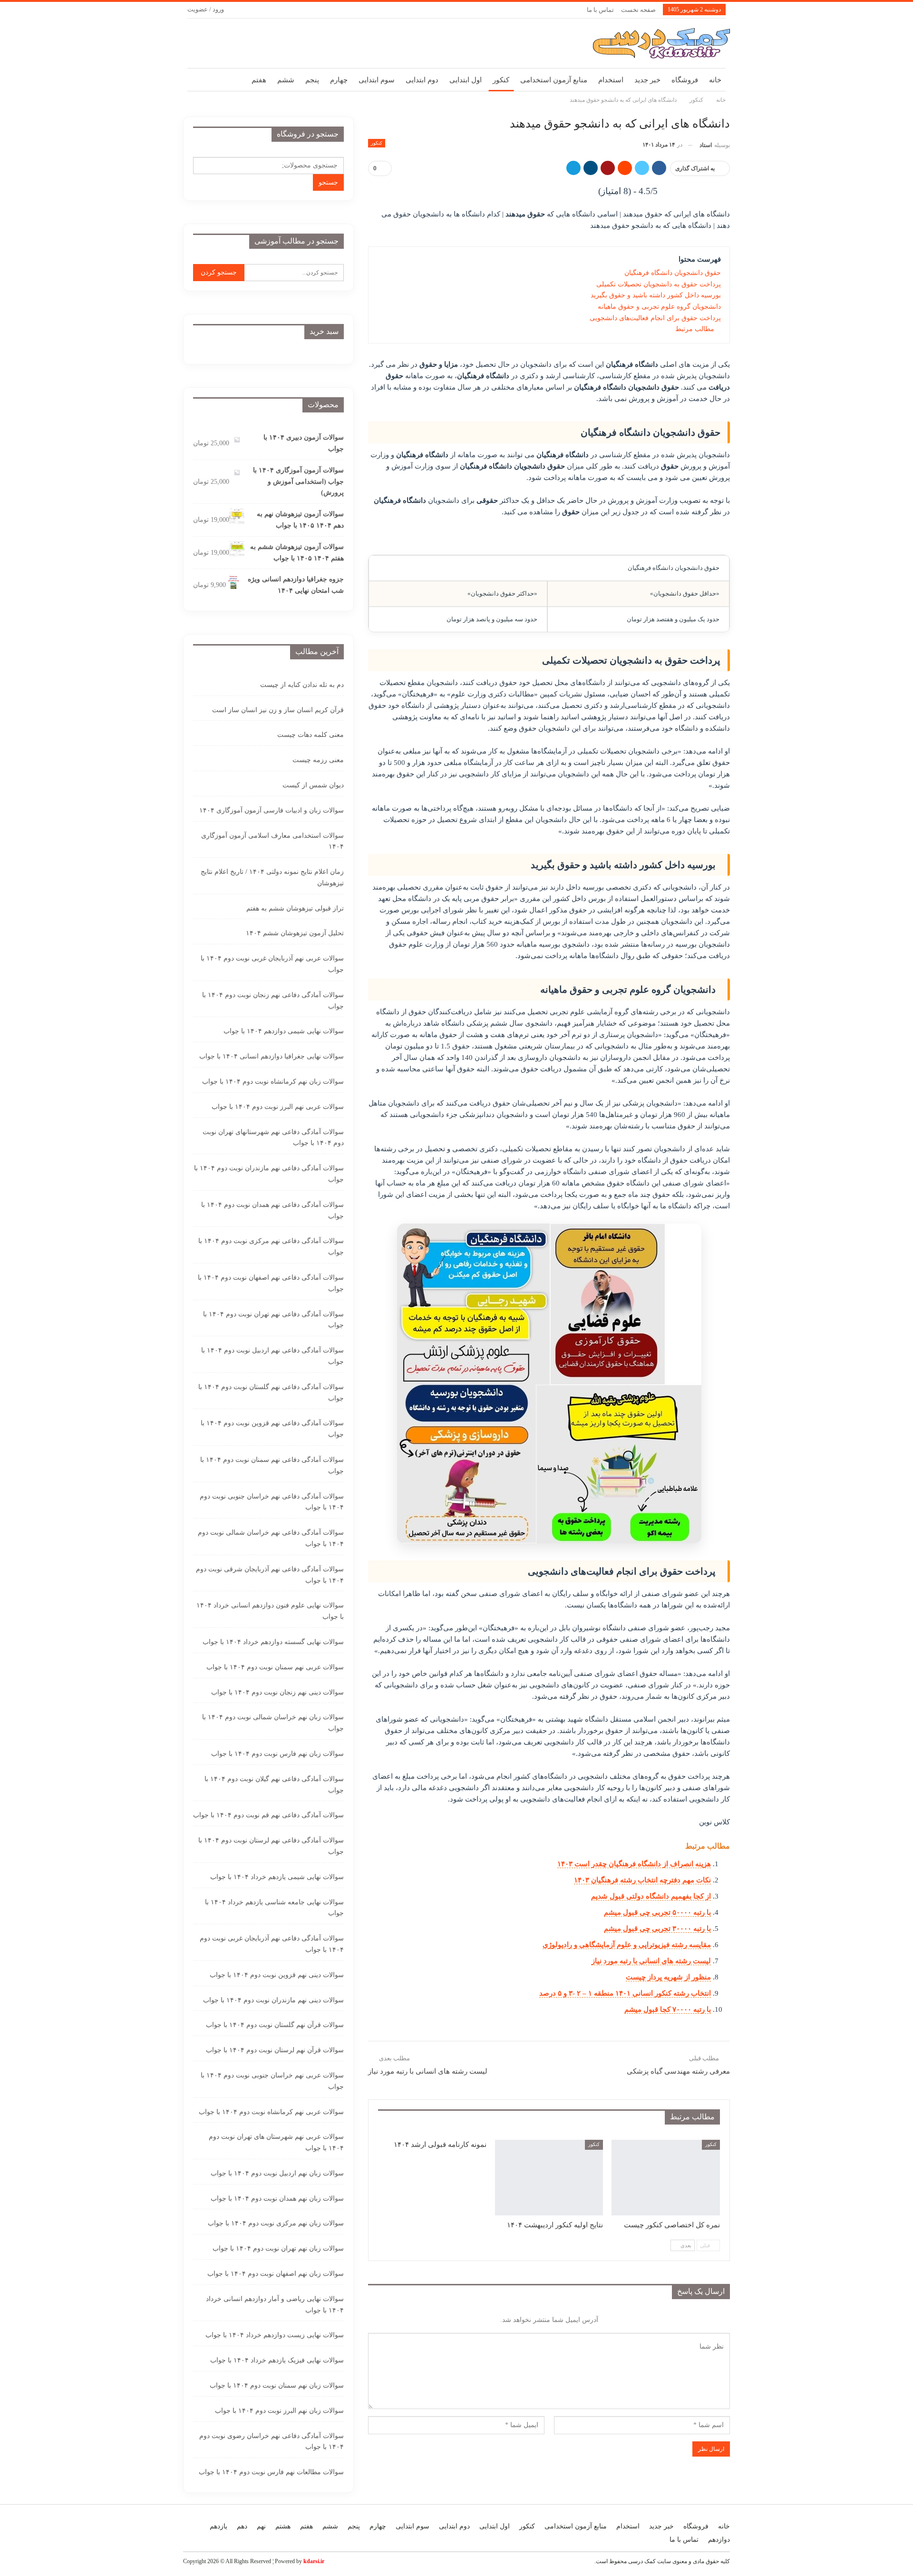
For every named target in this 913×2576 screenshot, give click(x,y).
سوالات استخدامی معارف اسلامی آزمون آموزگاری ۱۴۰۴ (272, 841)
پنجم (312, 80)
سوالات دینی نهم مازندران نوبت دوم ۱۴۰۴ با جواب (273, 2000)
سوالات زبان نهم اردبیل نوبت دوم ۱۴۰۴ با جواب (277, 2173)
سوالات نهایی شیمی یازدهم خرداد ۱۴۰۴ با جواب (277, 1877)
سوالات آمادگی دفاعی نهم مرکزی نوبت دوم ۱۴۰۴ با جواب (271, 1247)
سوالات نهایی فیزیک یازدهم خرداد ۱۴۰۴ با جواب (277, 2360)
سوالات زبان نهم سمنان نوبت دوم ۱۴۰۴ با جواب (277, 2385)
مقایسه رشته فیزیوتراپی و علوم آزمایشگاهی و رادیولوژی (627, 1945)
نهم (261, 2526)
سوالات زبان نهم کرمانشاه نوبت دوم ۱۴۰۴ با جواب (273, 1082)
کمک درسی (642, 2561)
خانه (715, 80)
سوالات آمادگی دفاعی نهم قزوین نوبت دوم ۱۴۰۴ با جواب (272, 1429)
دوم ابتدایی (422, 80)
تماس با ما (600, 10)
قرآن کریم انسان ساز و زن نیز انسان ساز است (278, 710)
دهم (242, 2526)
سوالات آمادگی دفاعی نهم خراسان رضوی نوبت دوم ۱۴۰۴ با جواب (272, 2442)
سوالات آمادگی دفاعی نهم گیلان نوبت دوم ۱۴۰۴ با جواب (274, 1785)
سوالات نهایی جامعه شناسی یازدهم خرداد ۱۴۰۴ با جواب (274, 1908)
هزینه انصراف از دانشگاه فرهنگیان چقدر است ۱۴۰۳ (634, 1864)
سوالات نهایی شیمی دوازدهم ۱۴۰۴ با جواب (284, 1031)
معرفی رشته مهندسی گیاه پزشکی (678, 2071)
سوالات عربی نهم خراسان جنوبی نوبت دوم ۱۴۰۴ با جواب (272, 2081)
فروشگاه (685, 80)
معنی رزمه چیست (318, 760)
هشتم (283, 2526)
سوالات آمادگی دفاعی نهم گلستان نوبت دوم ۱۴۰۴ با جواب (271, 1393)
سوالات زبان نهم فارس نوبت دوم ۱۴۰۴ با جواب (277, 1754)
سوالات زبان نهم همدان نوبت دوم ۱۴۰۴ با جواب (277, 2199)
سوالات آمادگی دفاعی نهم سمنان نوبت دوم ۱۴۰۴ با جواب (272, 1465)
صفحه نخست (638, 10)
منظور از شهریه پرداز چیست (668, 1977)
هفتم (259, 80)
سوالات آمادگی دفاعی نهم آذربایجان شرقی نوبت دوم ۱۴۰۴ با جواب (270, 1575)
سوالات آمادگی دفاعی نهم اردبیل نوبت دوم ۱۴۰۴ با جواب (272, 1356)
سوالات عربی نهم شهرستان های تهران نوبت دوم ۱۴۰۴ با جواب (276, 2142)
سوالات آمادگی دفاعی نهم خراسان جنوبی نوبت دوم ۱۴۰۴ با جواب (272, 1502)
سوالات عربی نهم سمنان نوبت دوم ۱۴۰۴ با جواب (275, 1667)
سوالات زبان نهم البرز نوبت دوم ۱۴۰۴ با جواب (279, 2411)
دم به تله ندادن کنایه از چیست (302, 685)
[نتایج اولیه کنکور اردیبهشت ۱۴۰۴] (549, 2178)
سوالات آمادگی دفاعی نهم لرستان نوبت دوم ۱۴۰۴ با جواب (271, 1846)
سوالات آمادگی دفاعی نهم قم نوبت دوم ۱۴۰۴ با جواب (268, 1815)
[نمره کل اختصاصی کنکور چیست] (666, 2178)
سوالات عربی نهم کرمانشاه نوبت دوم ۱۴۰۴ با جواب (271, 2112)
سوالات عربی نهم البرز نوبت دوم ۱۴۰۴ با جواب (278, 1107)
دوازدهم (719, 2540)
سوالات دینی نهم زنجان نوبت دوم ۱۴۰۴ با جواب (277, 1692)
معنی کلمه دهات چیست (311, 735)
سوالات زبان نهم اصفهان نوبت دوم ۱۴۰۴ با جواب (276, 2274)
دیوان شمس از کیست (313, 785)
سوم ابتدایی (377, 80)
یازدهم (219, 2526)
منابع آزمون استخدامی (554, 80)
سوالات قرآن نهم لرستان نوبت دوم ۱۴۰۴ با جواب (275, 2050)
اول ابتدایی (466, 80)
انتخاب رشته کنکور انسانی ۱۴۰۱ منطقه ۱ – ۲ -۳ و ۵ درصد (625, 1993)
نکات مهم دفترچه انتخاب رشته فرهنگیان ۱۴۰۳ (642, 1880)
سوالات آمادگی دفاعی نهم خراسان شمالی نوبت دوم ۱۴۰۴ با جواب (271, 1538)
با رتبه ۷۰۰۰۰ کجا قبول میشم (668, 2009)
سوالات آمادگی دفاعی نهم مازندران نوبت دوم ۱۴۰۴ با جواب (269, 1174)
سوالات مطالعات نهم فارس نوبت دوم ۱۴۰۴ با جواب (271, 2472)
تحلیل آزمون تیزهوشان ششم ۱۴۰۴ (295, 933)
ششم (286, 80)
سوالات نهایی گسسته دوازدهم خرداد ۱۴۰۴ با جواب (273, 1642)
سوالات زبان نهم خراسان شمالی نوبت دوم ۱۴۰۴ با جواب (273, 1723)
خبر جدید (647, 80)
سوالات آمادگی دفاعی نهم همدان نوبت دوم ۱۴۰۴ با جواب (272, 1210)
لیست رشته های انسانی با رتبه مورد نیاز (651, 1961)
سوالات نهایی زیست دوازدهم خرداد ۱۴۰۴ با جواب (275, 2335)
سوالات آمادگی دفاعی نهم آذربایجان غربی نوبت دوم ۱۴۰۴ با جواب (272, 1944)
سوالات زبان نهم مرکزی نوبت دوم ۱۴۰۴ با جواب (276, 2223)
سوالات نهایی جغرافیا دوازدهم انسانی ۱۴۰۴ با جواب (272, 1056)
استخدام (611, 80)
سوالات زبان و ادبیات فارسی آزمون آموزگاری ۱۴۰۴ (272, 810)
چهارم (339, 80)
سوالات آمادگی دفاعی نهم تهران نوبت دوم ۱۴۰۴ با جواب (273, 1320)
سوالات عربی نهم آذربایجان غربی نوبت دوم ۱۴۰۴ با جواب (272, 964)
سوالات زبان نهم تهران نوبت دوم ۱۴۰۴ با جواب (278, 2248)
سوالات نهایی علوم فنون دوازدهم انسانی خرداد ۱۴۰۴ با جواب (270, 1611)
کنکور (501, 80)
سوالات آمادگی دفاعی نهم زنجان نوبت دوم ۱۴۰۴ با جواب (273, 1001)
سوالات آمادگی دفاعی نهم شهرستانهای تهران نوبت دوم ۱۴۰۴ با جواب (273, 1138)
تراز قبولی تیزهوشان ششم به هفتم (295, 908)
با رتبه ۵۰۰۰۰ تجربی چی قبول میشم (657, 1912)
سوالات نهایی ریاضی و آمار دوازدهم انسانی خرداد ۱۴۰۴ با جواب (275, 2305)
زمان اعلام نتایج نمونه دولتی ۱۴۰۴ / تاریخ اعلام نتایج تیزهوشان (272, 877)
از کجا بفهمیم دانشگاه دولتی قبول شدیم (651, 1896)
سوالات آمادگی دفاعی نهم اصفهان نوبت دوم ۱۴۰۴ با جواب (271, 1283)
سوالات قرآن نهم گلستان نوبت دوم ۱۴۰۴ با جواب (275, 2025)
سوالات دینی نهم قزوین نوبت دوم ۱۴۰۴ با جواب (277, 1975)
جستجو (328, 182)
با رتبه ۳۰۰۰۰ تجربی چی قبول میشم (657, 1929)
